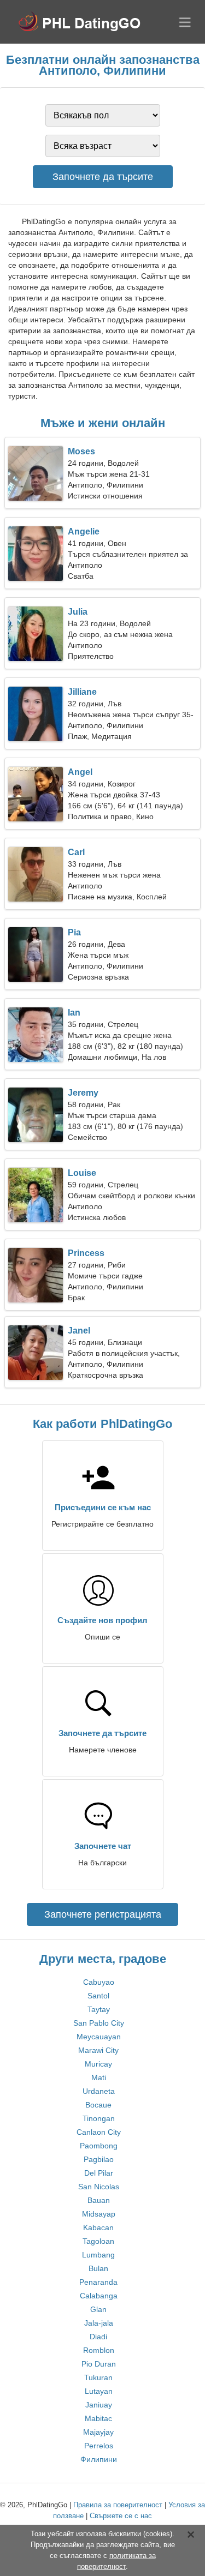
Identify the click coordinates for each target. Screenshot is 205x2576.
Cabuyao (99, 1982)
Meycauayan (99, 2037)
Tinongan (99, 2118)
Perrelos (99, 2446)
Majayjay (98, 2432)
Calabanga (99, 2296)
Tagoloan (98, 2241)
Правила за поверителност (118, 2505)
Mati (99, 2077)
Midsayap (99, 2214)
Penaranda (98, 2282)
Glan (98, 2309)
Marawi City (98, 2050)
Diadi (98, 2337)
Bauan (99, 2200)
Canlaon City (99, 2132)
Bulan (98, 2268)
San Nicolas (99, 2187)
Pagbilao (99, 2159)
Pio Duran (99, 2364)
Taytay (99, 2009)
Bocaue (98, 2105)
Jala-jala (99, 2323)
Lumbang (98, 2255)
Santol (98, 1996)
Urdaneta (99, 2091)
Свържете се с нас (121, 2516)
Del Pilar (99, 2173)
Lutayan (99, 2391)
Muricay (98, 2064)
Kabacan (98, 2227)
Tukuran (98, 2377)
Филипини (99, 2459)
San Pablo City (99, 2023)
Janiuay (99, 2405)
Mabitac (98, 2418)
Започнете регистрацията (103, 1914)
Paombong (99, 2146)
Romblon (99, 2350)
